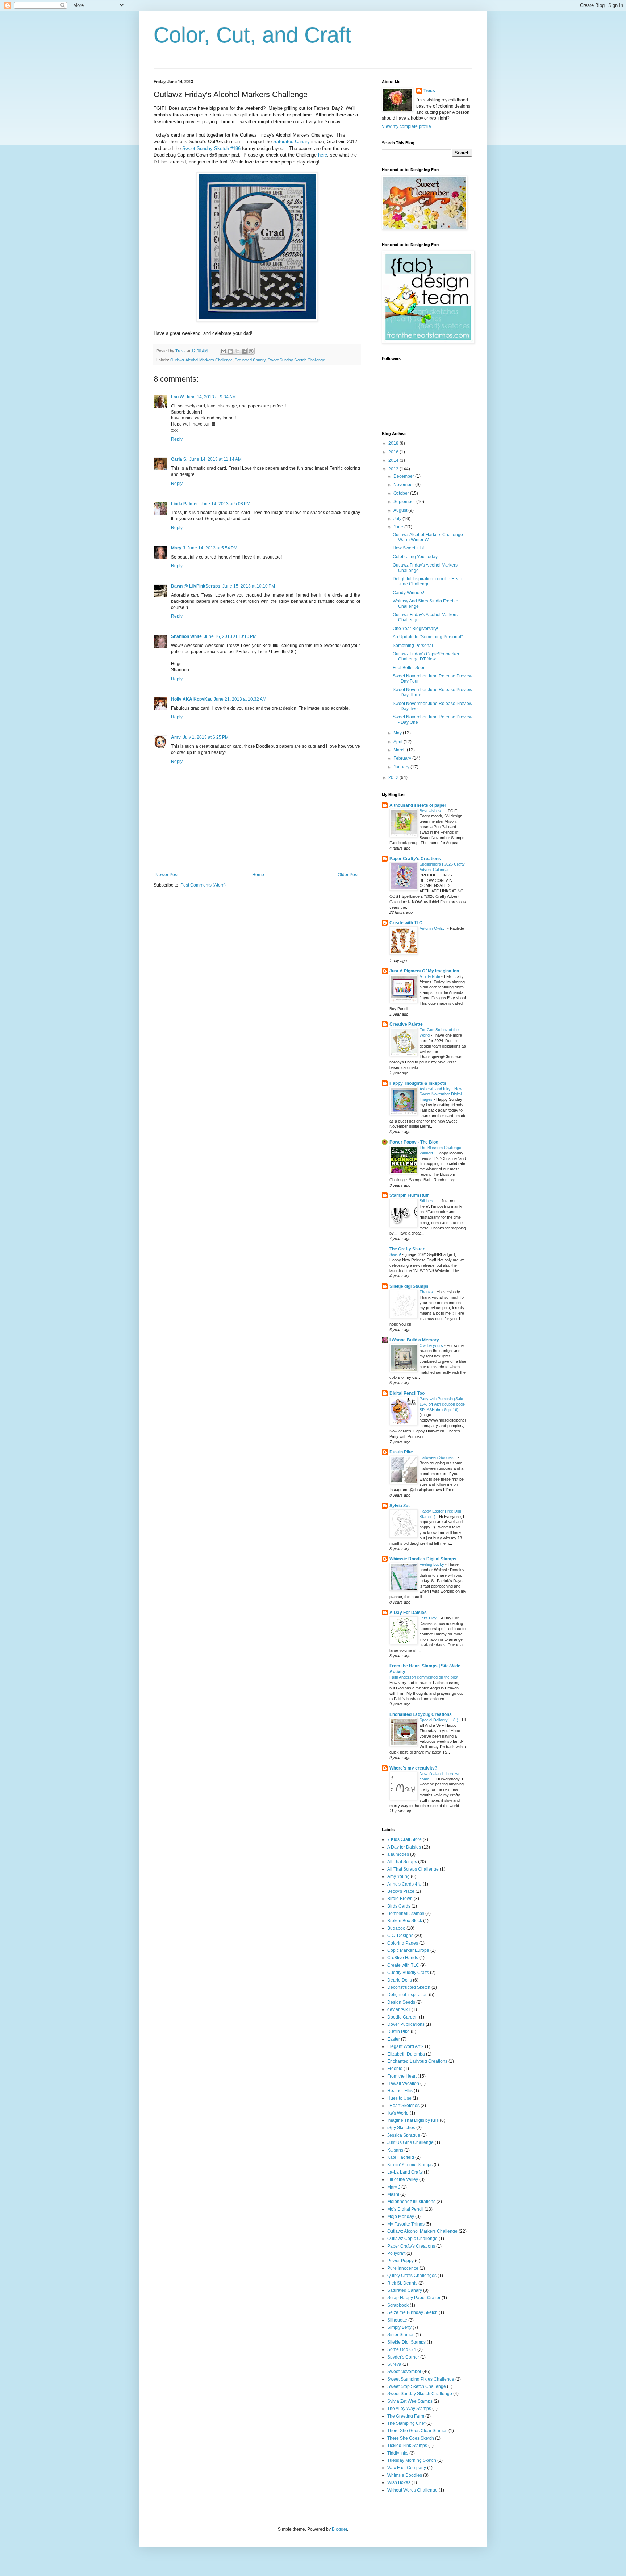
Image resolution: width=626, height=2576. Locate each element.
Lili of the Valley (403, 2179)
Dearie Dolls (400, 1980)
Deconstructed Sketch (409, 1987)
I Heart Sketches (403, 2106)
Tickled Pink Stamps (407, 2446)
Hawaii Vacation (403, 2083)
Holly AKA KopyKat (191, 699)
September (405, 502)
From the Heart (402, 2076)
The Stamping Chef (406, 2423)
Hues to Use (399, 2098)
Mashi (393, 2194)
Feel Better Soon (409, 668)
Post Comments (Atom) (203, 885)
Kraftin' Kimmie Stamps (410, 2165)
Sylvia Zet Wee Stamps (410, 2401)
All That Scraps (402, 1862)
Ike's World (398, 2113)
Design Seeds (401, 2002)
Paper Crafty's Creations (415, 859)
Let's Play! (429, 1618)
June (399, 527)
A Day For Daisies (408, 1613)
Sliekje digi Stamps (409, 1286)
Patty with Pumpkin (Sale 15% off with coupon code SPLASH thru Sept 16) (442, 1404)
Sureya (394, 2364)
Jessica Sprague (404, 2135)
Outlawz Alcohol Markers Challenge (201, 360)
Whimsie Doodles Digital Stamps (423, 1559)
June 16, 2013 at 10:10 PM (230, 636)
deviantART (399, 2009)
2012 (394, 777)
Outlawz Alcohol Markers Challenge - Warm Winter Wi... (429, 537)
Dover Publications (406, 2024)
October (402, 493)
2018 (394, 443)
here (323, 155)
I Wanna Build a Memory (414, 1340)
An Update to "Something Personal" (428, 637)
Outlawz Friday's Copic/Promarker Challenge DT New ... (426, 656)
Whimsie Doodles (405, 2475)
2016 (394, 452)
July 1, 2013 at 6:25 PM (206, 737)
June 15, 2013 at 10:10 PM (249, 586)
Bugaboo (396, 1928)
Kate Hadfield (401, 2157)
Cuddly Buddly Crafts (408, 1973)
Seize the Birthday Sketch (412, 2312)
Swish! (396, 1254)
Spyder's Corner (403, 2357)
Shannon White (186, 636)
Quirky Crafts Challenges (412, 2276)
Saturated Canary (291, 142)
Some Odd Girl (402, 2349)
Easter (394, 2039)
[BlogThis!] (230, 351)
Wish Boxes (399, 2482)
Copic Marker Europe (408, 1950)
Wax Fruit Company (407, 2468)
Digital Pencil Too (407, 1393)
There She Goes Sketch (411, 2438)
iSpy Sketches (401, 2128)
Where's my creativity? (413, 1768)
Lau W (177, 397)
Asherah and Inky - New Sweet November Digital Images (441, 1094)
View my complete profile (406, 126)
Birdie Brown (400, 1899)
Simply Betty (399, 2327)
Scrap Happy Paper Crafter (414, 2298)
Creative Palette (406, 1024)
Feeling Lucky (432, 1564)
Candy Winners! (408, 593)
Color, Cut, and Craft (253, 35)
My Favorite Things (406, 2224)
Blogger (339, 2529)
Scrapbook (398, 2305)
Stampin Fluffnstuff (409, 1195)
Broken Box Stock (405, 1921)
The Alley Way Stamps (409, 2409)
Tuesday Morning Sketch (412, 2460)
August (401, 510)
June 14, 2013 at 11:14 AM (216, 459)
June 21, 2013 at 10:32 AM (240, 699)
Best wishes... (432, 811)
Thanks (427, 1292)
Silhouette (397, 2320)
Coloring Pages (403, 1943)
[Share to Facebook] (244, 351)
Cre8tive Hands (403, 1958)
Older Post (348, 875)
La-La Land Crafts (405, 2172)
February (403, 758)
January (402, 767)
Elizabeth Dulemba (406, 2054)
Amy (176, 737)
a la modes (398, 1854)
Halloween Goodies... (439, 1457)
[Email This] (224, 351)
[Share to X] (237, 351)
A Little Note (430, 976)
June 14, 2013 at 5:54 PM (212, 548)
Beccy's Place (401, 1891)
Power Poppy (400, 2261)
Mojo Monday (401, 2216)
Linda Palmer (185, 504)
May (398, 733)
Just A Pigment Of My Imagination (424, 971)
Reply (177, 439)
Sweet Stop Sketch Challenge (417, 2386)
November (404, 485)
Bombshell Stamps (406, 1913)
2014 (394, 460)
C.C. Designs (400, 1936)
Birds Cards (399, 1906)
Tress (429, 91)
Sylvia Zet (400, 1506)
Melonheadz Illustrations (411, 2202)
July (398, 519)
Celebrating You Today (415, 557)
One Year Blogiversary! (415, 629)
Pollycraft (396, 2253)
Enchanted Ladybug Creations (421, 1714)
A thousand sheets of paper (418, 805)
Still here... (429, 1201)
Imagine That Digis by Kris (413, 2120)
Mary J (178, 548)
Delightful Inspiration (408, 1995)
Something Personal (413, 646)
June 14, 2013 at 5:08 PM (225, 504)
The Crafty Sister (407, 1249)
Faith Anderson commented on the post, (425, 1677)
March (400, 750)
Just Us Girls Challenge (410, 2142)
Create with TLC (406, 923)
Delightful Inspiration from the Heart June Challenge (427, 581)
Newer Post (167, 875)
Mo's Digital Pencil (405, 2209)
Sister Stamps (401, 2335)
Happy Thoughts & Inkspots (418, 1083)
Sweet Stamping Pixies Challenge (421, 2379)
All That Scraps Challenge (413, 1869)
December (404, 476)
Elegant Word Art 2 (406, 2046)
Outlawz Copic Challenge (412, 2239)
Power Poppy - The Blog (414, 1142)
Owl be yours (432, 1345)
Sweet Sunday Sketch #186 (211, 148)
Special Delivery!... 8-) (439, 1720)
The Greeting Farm (406, 2416)
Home (258, 875)
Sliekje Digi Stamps (406, 2342)
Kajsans (395, 2150)
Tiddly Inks (398, 2453)
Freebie (395, 2069)
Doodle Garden (402, 2017)
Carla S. (179, 459)
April (398, 742)
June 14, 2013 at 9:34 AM (211, 397)
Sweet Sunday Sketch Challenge (296, 360)
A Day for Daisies (404, 1847)
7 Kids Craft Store (404, 1839)
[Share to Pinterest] (251, 351)
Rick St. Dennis (402, 2283)
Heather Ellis (400, 2091)
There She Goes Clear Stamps (417, 2431)
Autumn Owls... (433, 928)
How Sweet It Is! (408, 548)
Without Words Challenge (412, 2490)
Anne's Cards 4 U (404, 1884)
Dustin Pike (401, 1452)
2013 (394, 469)
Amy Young (398, 1876)
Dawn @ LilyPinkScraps (196, 586)
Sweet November (404, 2372)
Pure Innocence (403, 2268)
